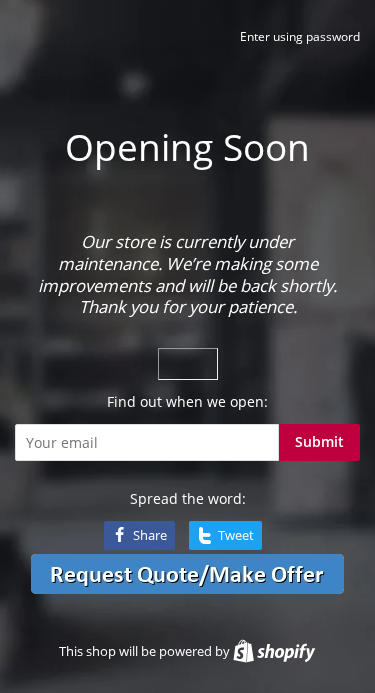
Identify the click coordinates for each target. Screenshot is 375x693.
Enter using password (300, 36)
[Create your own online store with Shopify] (274, 651)
